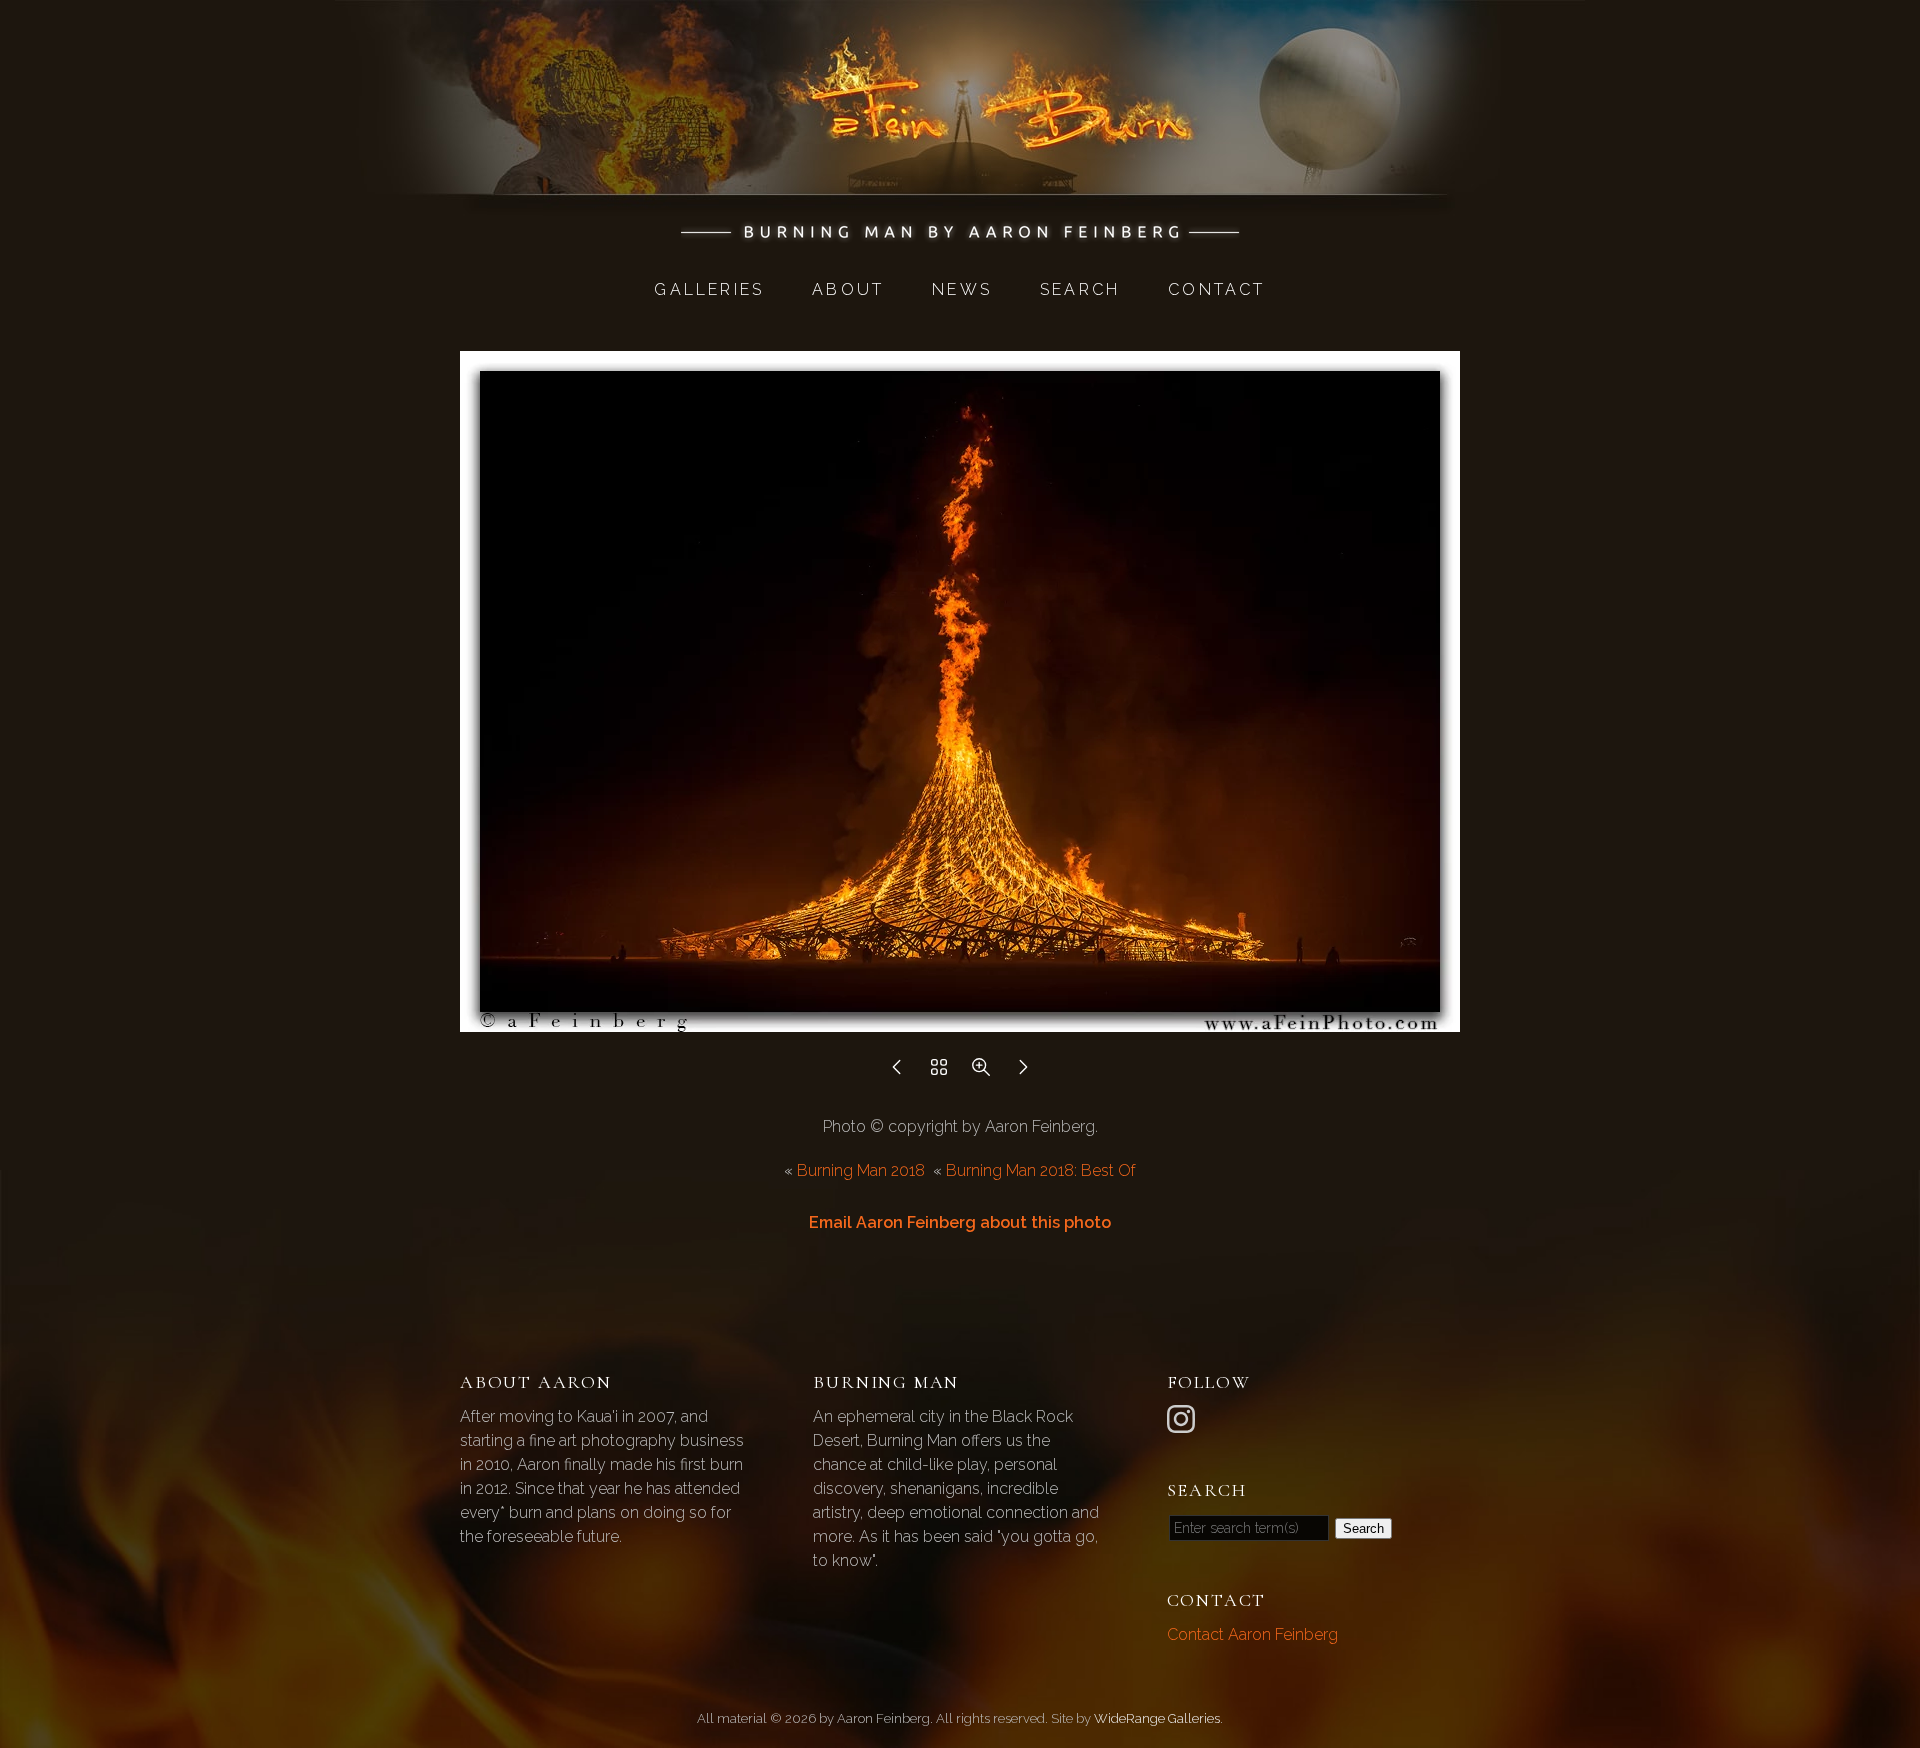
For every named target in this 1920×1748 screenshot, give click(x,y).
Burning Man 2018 (861, 1170)
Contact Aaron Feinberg (1252, 1634)
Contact (1216, 289)
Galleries (709, 289)
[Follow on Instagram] (1184, 1417)
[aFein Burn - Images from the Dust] (960, 231)
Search (1080, 289)
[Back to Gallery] (939, 1072)
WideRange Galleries (1157, 1718)
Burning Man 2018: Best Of (1041, 1170)
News (962, 289)
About (848, 289)
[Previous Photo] (897, 1072)
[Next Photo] (1023, 1072)
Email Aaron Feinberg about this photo (960, 1222)
